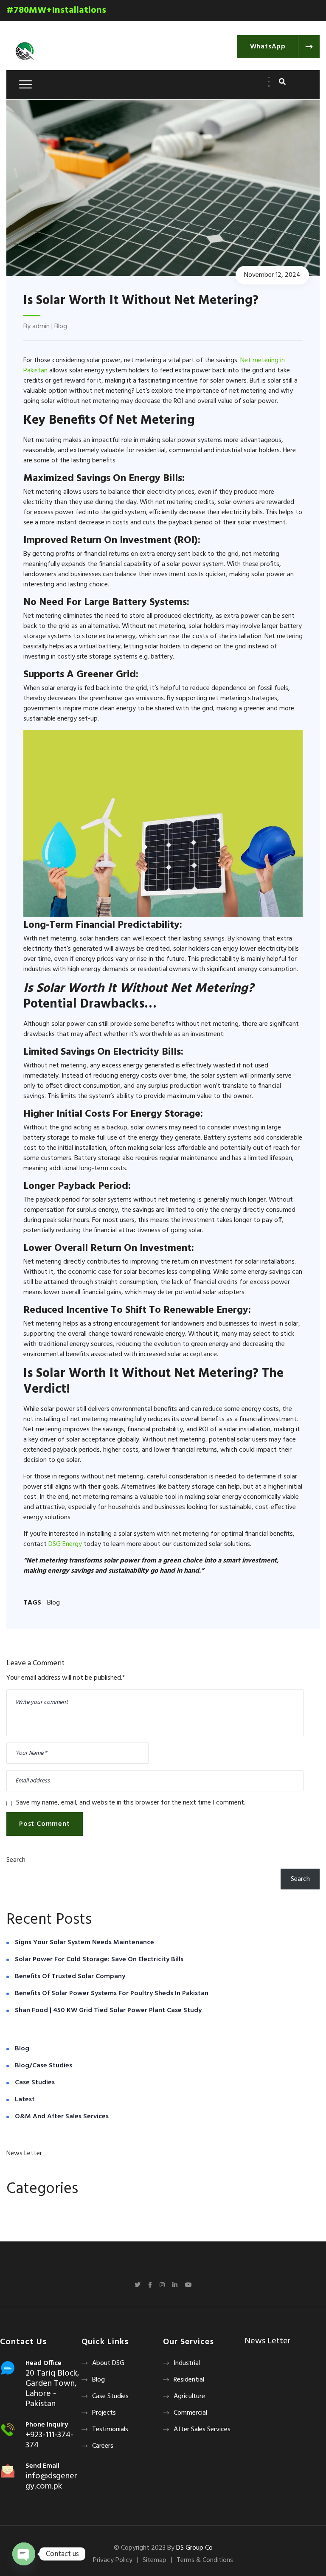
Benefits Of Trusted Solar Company (70, 1976)
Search (16, 1860)
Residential (189, 2380)
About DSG (108, 2363)
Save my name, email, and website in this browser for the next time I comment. (131, 1803)
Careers (103, 2446)
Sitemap (155, 2560)
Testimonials (110, 2430)
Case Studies (35, 2083)
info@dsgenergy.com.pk (51, 2481)
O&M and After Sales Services (62, 2117)
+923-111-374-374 (49, 2440)
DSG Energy (65, 1544)
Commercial (190, 2413)
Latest (25, 2100)
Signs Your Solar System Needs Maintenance (84, 1943)
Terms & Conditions (205, 2560)
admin (41, 327)
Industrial (187, 2363)
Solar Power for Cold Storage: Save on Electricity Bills (99, 1959)
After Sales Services (202, 2430)
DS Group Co (194, 2548)
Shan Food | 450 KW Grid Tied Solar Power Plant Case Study (108, 2010)
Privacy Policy (113, 2560)
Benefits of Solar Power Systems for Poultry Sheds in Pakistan (112, 1993)
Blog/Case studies (44, 2066)
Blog (61, 327)
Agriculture (189, 2396)
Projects (104, 2413)
